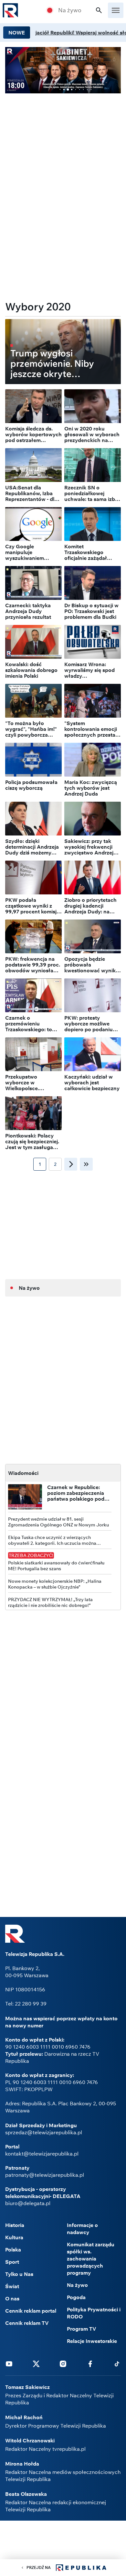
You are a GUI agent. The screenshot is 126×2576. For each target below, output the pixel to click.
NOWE (17, 33)
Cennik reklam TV (27, 2323)
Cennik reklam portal (31, 2311)
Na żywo (70, 10)
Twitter (36, 2364)
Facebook (90, 2364)
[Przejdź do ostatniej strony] (86, 1164)
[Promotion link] (63, 70)
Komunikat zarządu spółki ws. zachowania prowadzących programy (91, 2259)
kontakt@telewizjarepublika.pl (42, 2154)
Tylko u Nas (19, 2274)
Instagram (63, 2364)
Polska (13, 2250)
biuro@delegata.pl (28, 2203)
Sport (12, 2262)
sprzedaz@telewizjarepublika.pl (44, 2132)
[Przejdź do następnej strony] (71, 1164)
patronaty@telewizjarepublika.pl (45, 2175)
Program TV (82, 2329)
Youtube (9, 2364)
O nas (12, 2298)
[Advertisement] (63, 144)
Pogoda (76, 2297)
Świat (12, 2286)
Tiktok (117, 2364)
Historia (15, 2225)
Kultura (14, 2237)
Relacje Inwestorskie (92, 2341)
